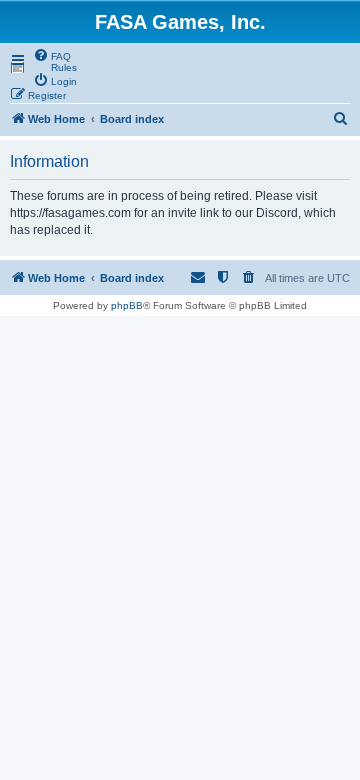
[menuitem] (52, 55)
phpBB (127, 305)
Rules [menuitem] (64, 67)
